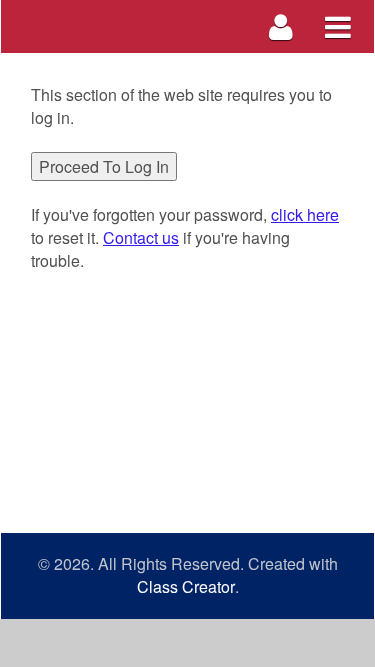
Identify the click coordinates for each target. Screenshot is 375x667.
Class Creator (186, 587)
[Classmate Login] (281, 26)
